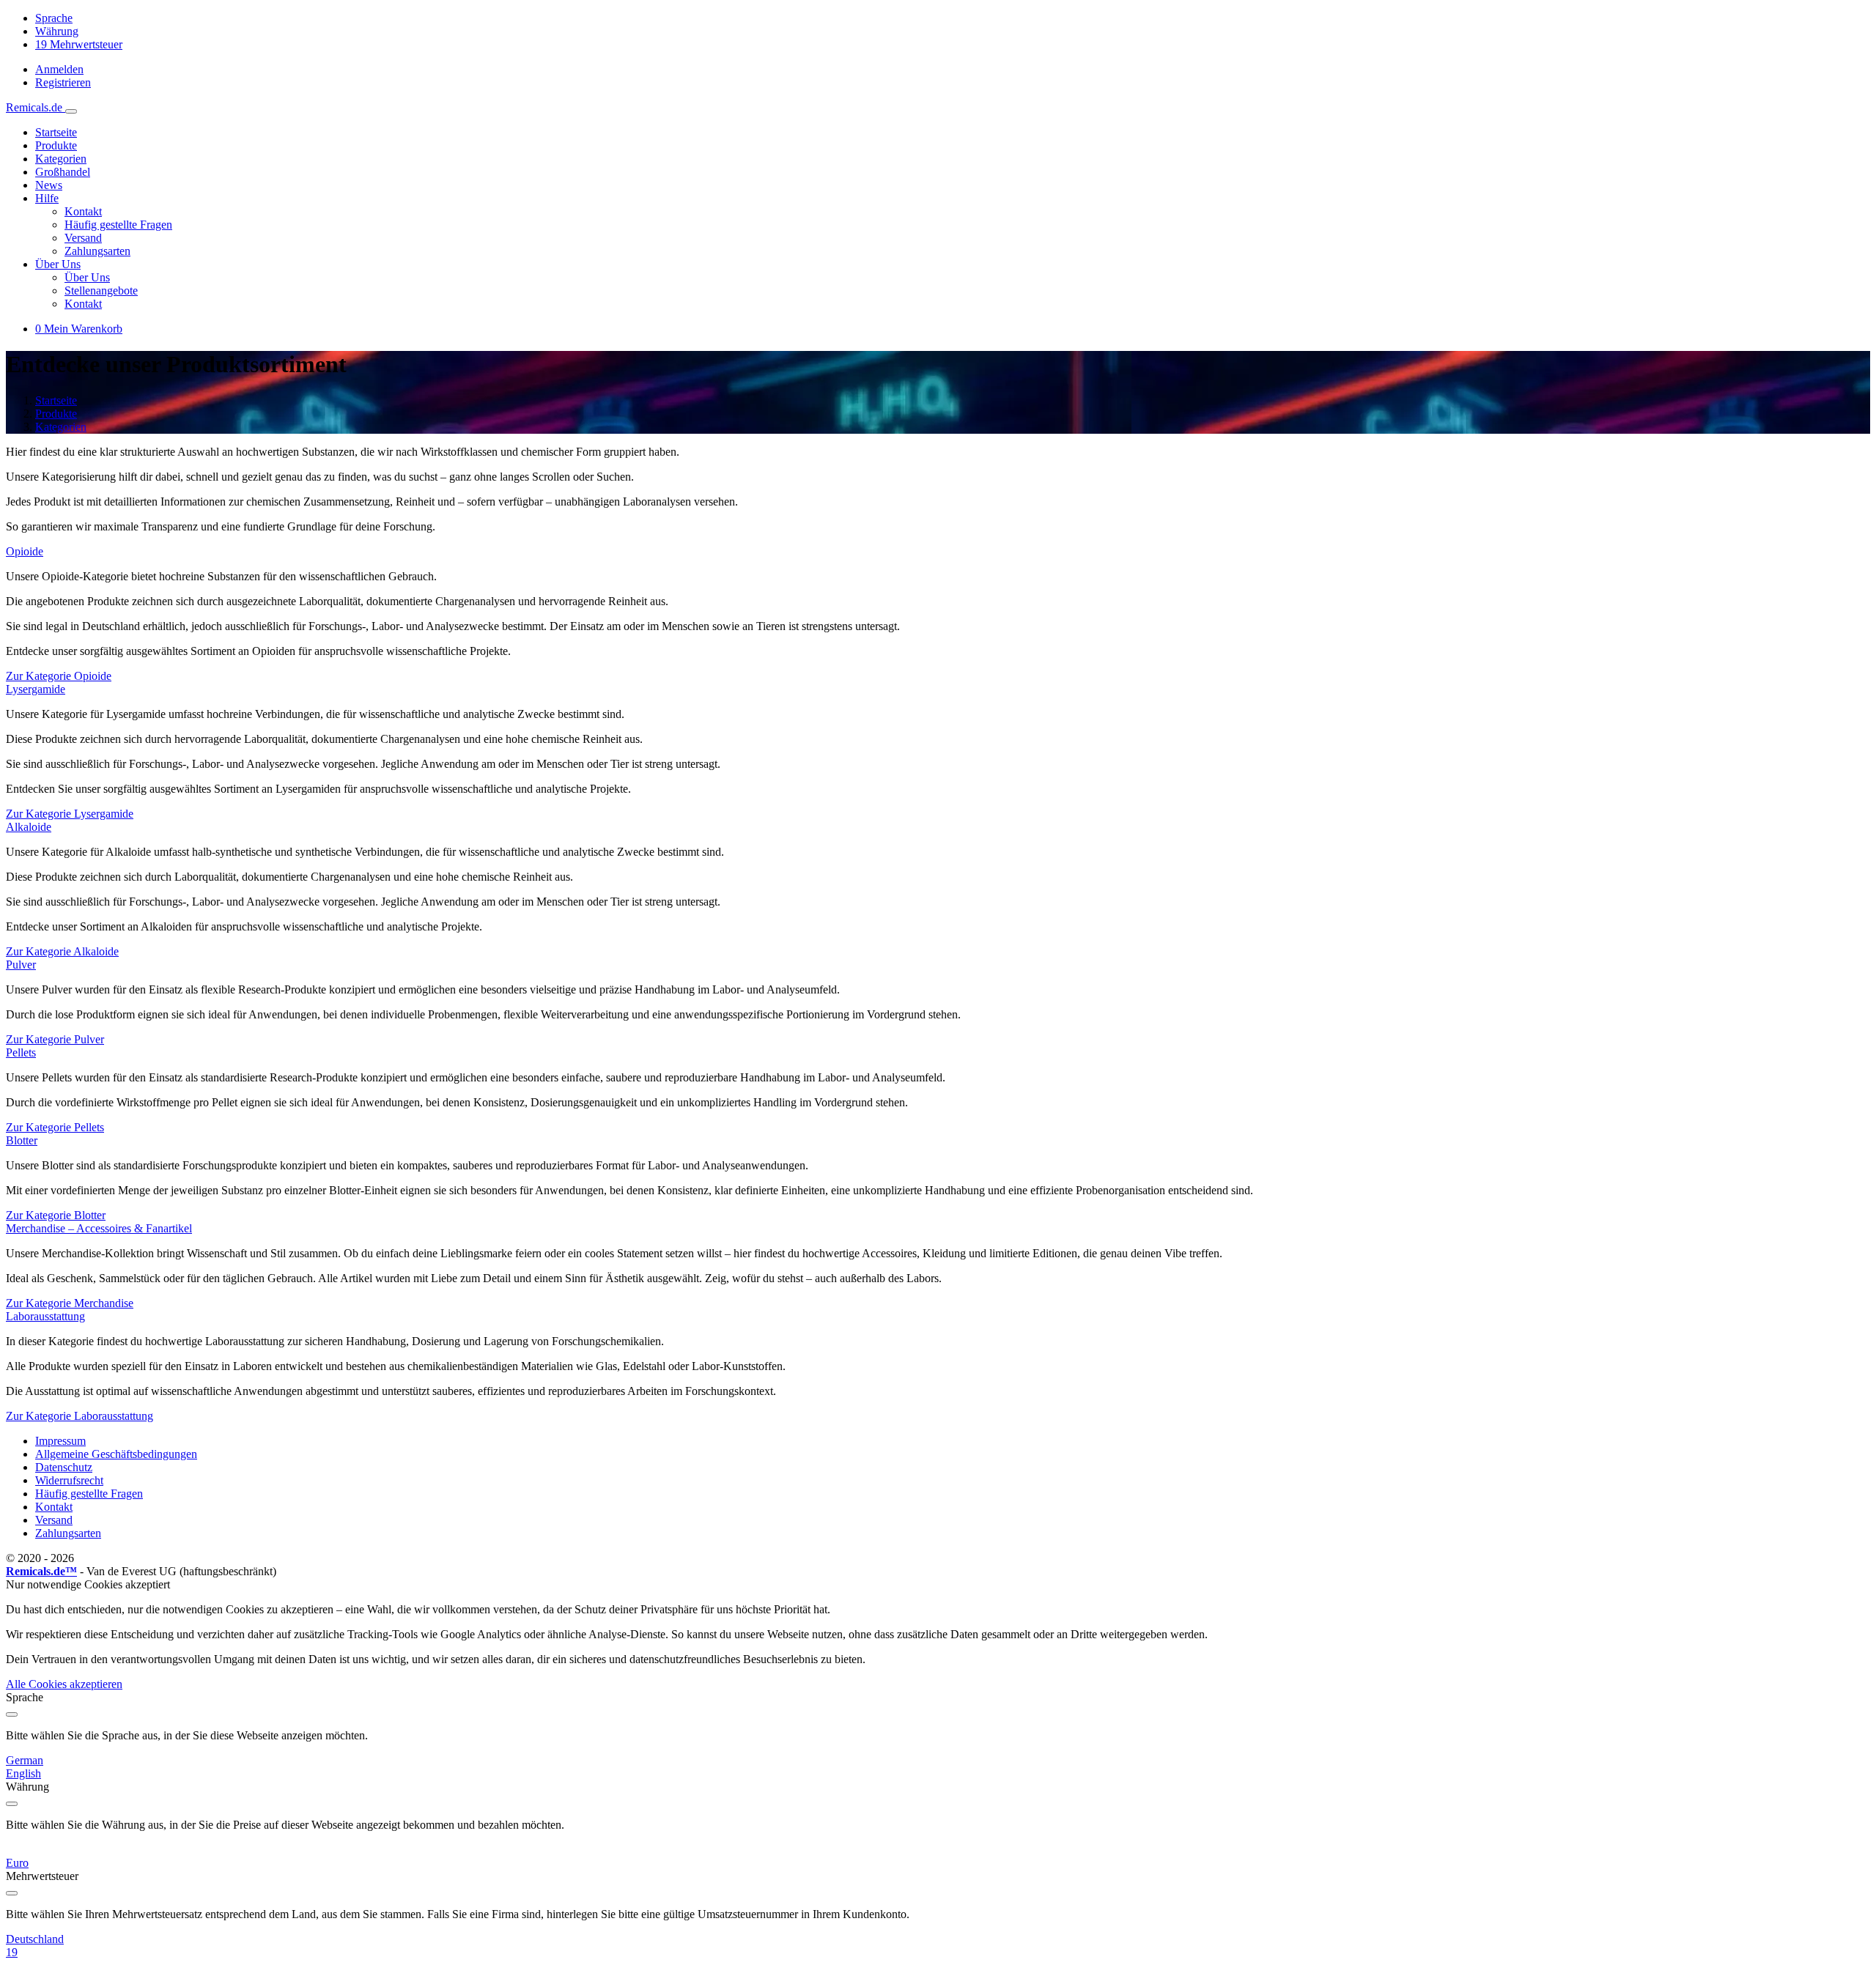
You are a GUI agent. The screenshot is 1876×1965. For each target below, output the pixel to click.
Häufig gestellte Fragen (118, 225)
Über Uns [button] (58, 264)
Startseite (56, 132)
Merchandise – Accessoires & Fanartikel (99, 1228)
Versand (83, 238)
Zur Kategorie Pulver (55, 1039)
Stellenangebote (101, 291)
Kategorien (61, 159)
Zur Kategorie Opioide (59, 676)
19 (12, 1952)
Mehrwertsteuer (79, 44)
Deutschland (35, 1939)
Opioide (25, 551)
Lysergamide (36, 689)
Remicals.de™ (41, 1571)
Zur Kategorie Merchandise (70, 1303)
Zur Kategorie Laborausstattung (80, 1416)
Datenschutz (64, 1467)
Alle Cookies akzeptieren (64, 1684)
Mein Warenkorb (79, 329)
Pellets (21, 1052)
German (25, 1760)
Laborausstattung (45, 1316)
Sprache (54, 18)
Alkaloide (29, 827)
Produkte (56, 145)
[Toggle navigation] (71, 111)
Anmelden (59, 69)
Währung (57, 31)
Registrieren (63, 82)
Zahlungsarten (97, 251)
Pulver (21, 965)
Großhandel (63, 172)
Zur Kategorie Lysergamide (70, 814)
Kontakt (83, 211)
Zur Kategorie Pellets (55, 1127)
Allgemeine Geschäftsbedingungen (116, 1454)
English (23, 1773)
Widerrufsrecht (69, 1480)
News (49, 185)
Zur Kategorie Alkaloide (62, 951)
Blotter (22, 1140)
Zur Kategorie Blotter (56, 1215)
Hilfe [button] (47, 198)
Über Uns (87, 277)
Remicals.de (36, 107)
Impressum (60, 1441)
